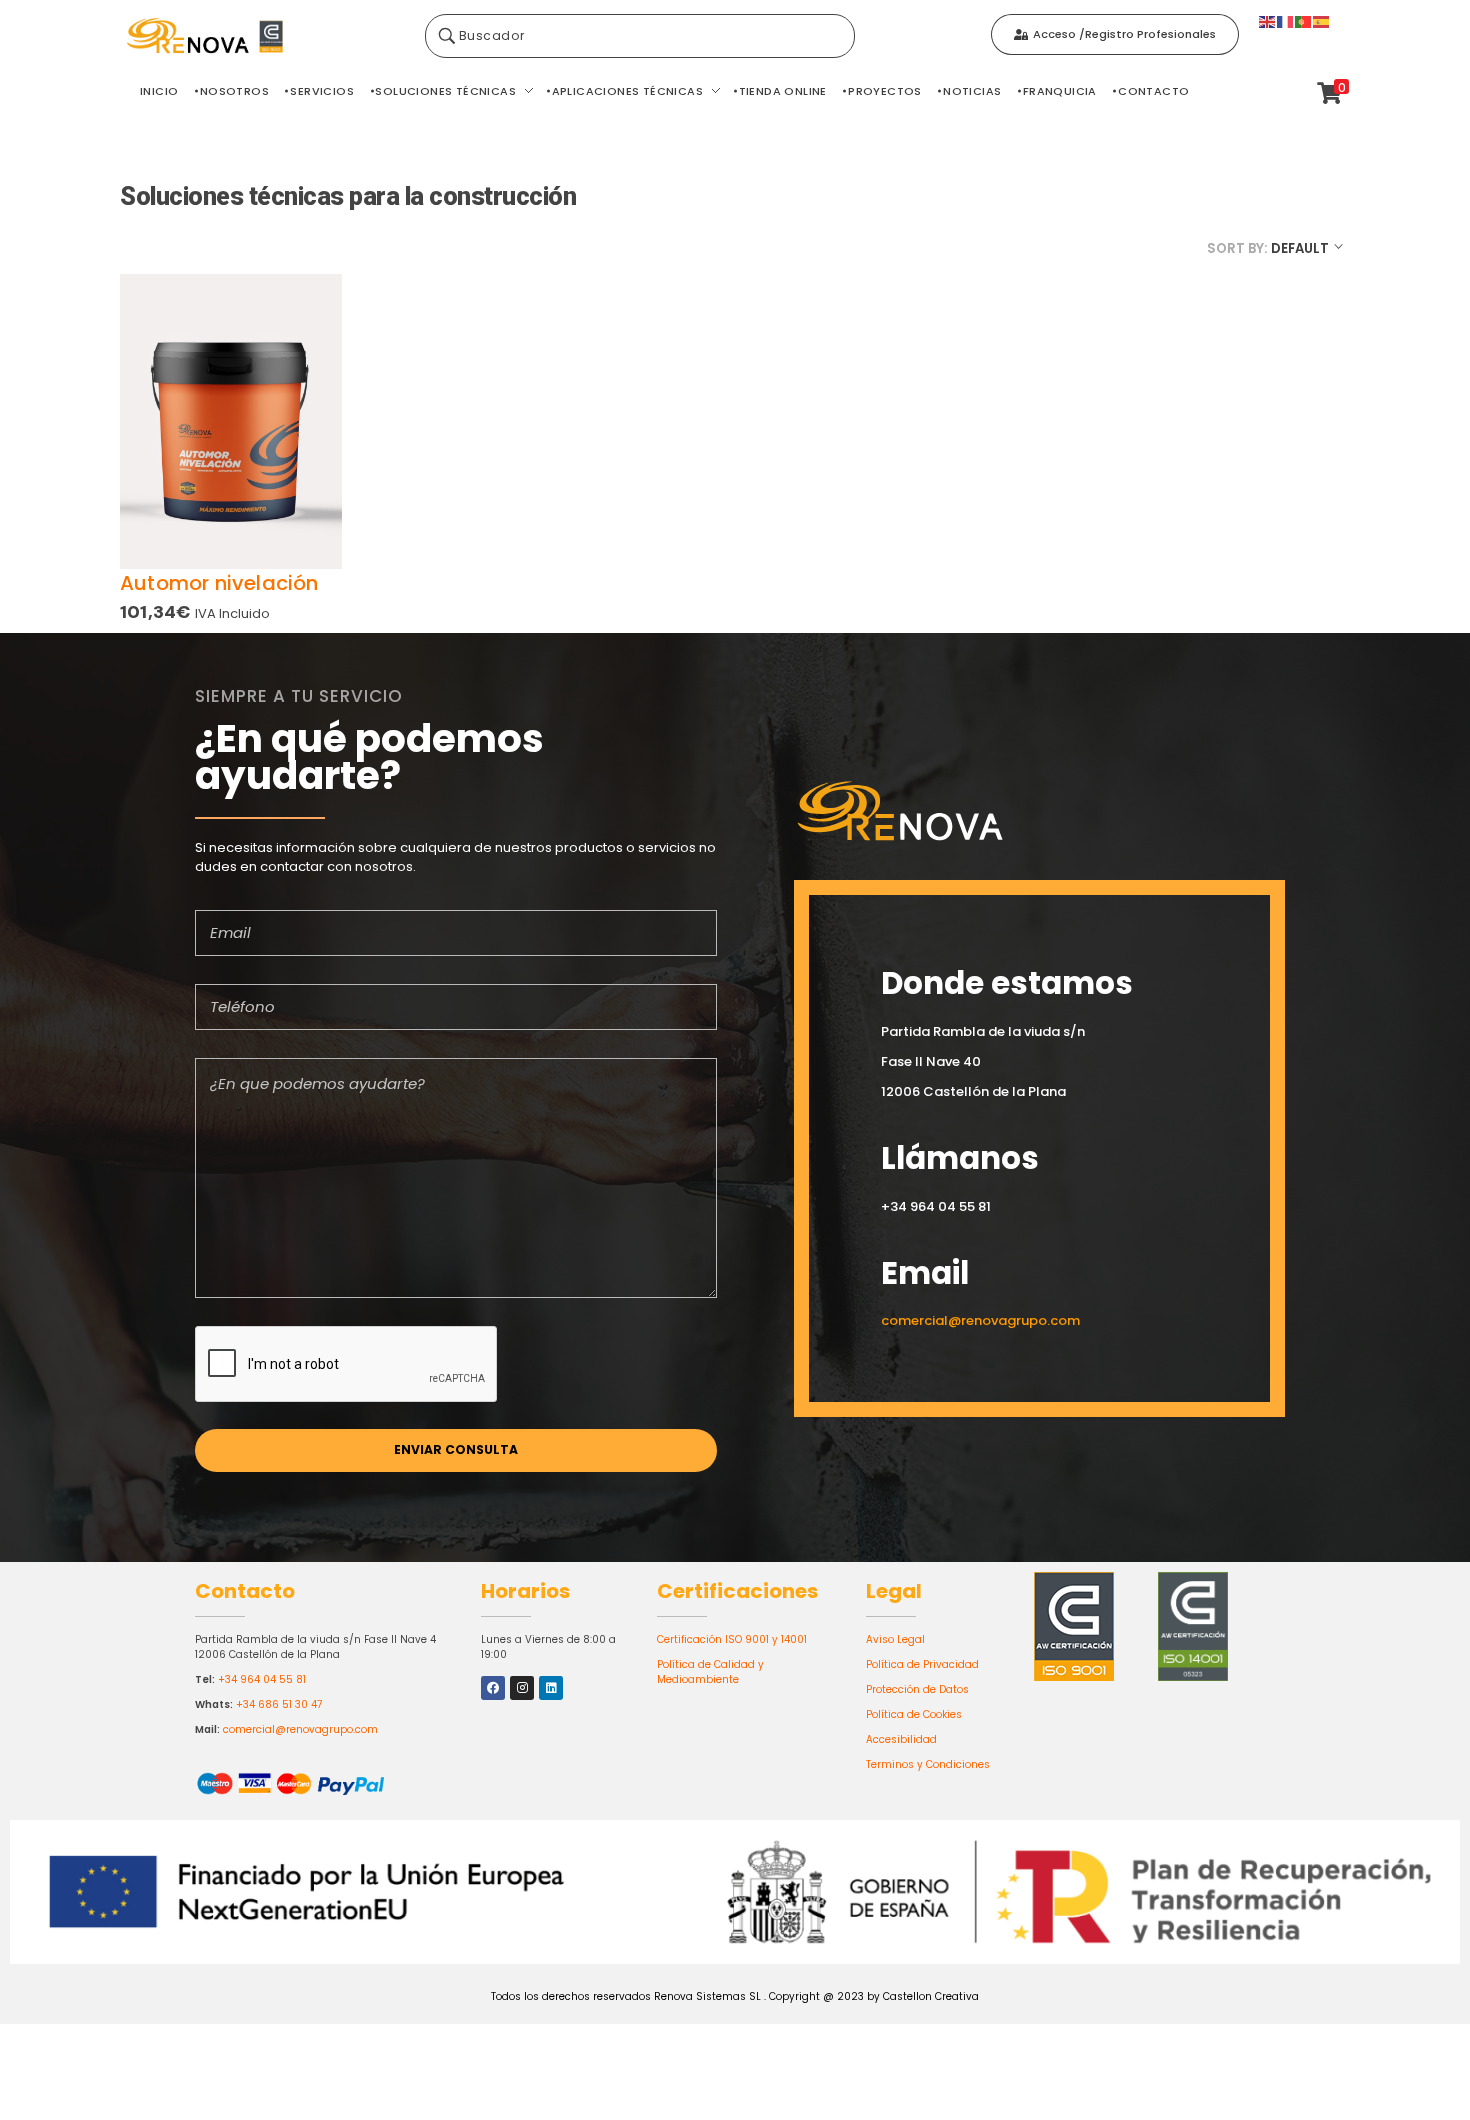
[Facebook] (493, 1688)
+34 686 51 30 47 (279, 1704)
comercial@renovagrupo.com (300, 1729)
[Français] (1286, 20)
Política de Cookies (914, 1714)
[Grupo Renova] (265, 36)
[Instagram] (522, 1688)
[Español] (1322, 20)
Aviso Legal (895, 1639)
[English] (1268, 20)
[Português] (1304, 20)
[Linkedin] (551, 1688)
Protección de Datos (917, 1689)
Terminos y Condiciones (928, 1764)
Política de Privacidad (922, 1664)
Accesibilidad (901, 1739)
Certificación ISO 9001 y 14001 (732, 1639)
